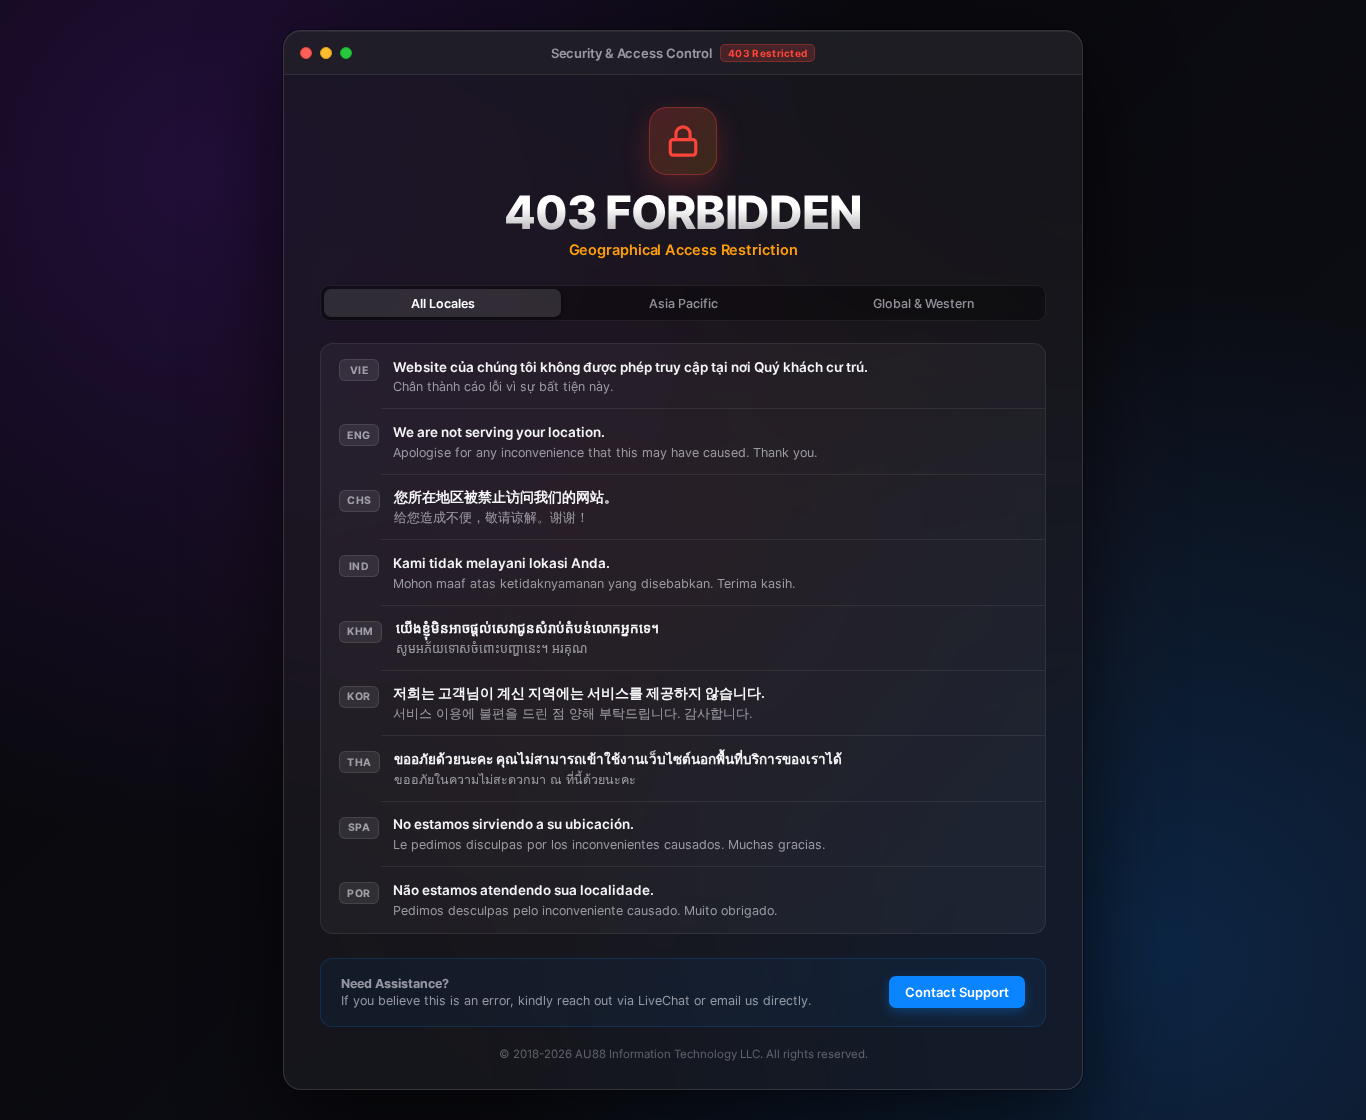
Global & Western (923, 303)
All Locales (443, 303)
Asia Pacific (683, 303)
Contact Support (957, 992)
